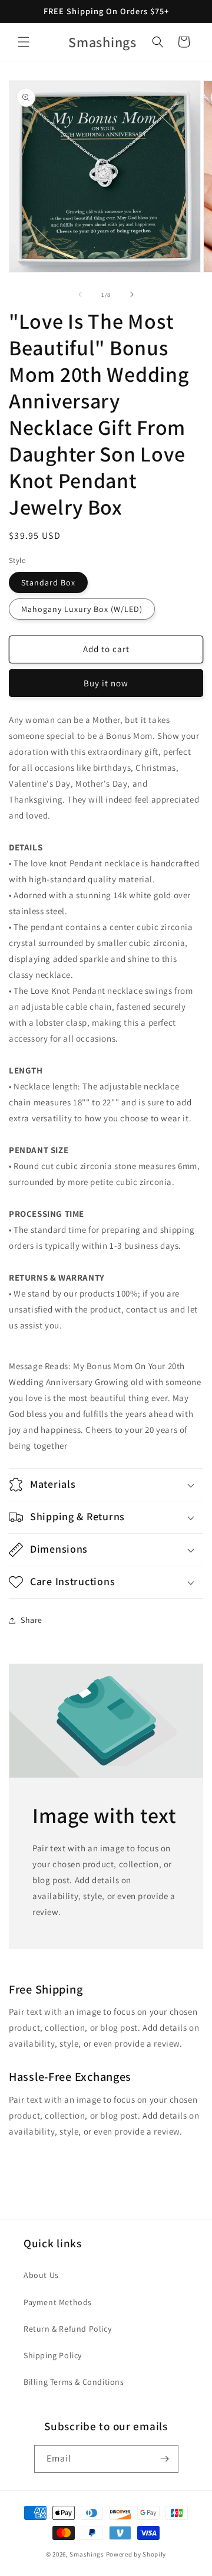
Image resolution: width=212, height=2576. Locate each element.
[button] (24, 42)
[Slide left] (80, 294)
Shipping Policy (53, 2355)
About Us (41, 2275)
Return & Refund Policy (67, 2329)
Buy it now (106, 683)
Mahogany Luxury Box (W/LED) (82, 609)
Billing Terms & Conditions (74, 2382)
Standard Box (48, 582)
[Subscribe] (165, 2459)
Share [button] (32, 1620)
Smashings (87, 2554)
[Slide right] (132, 294)
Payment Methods (58, 2302)
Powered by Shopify (136, 2554)
